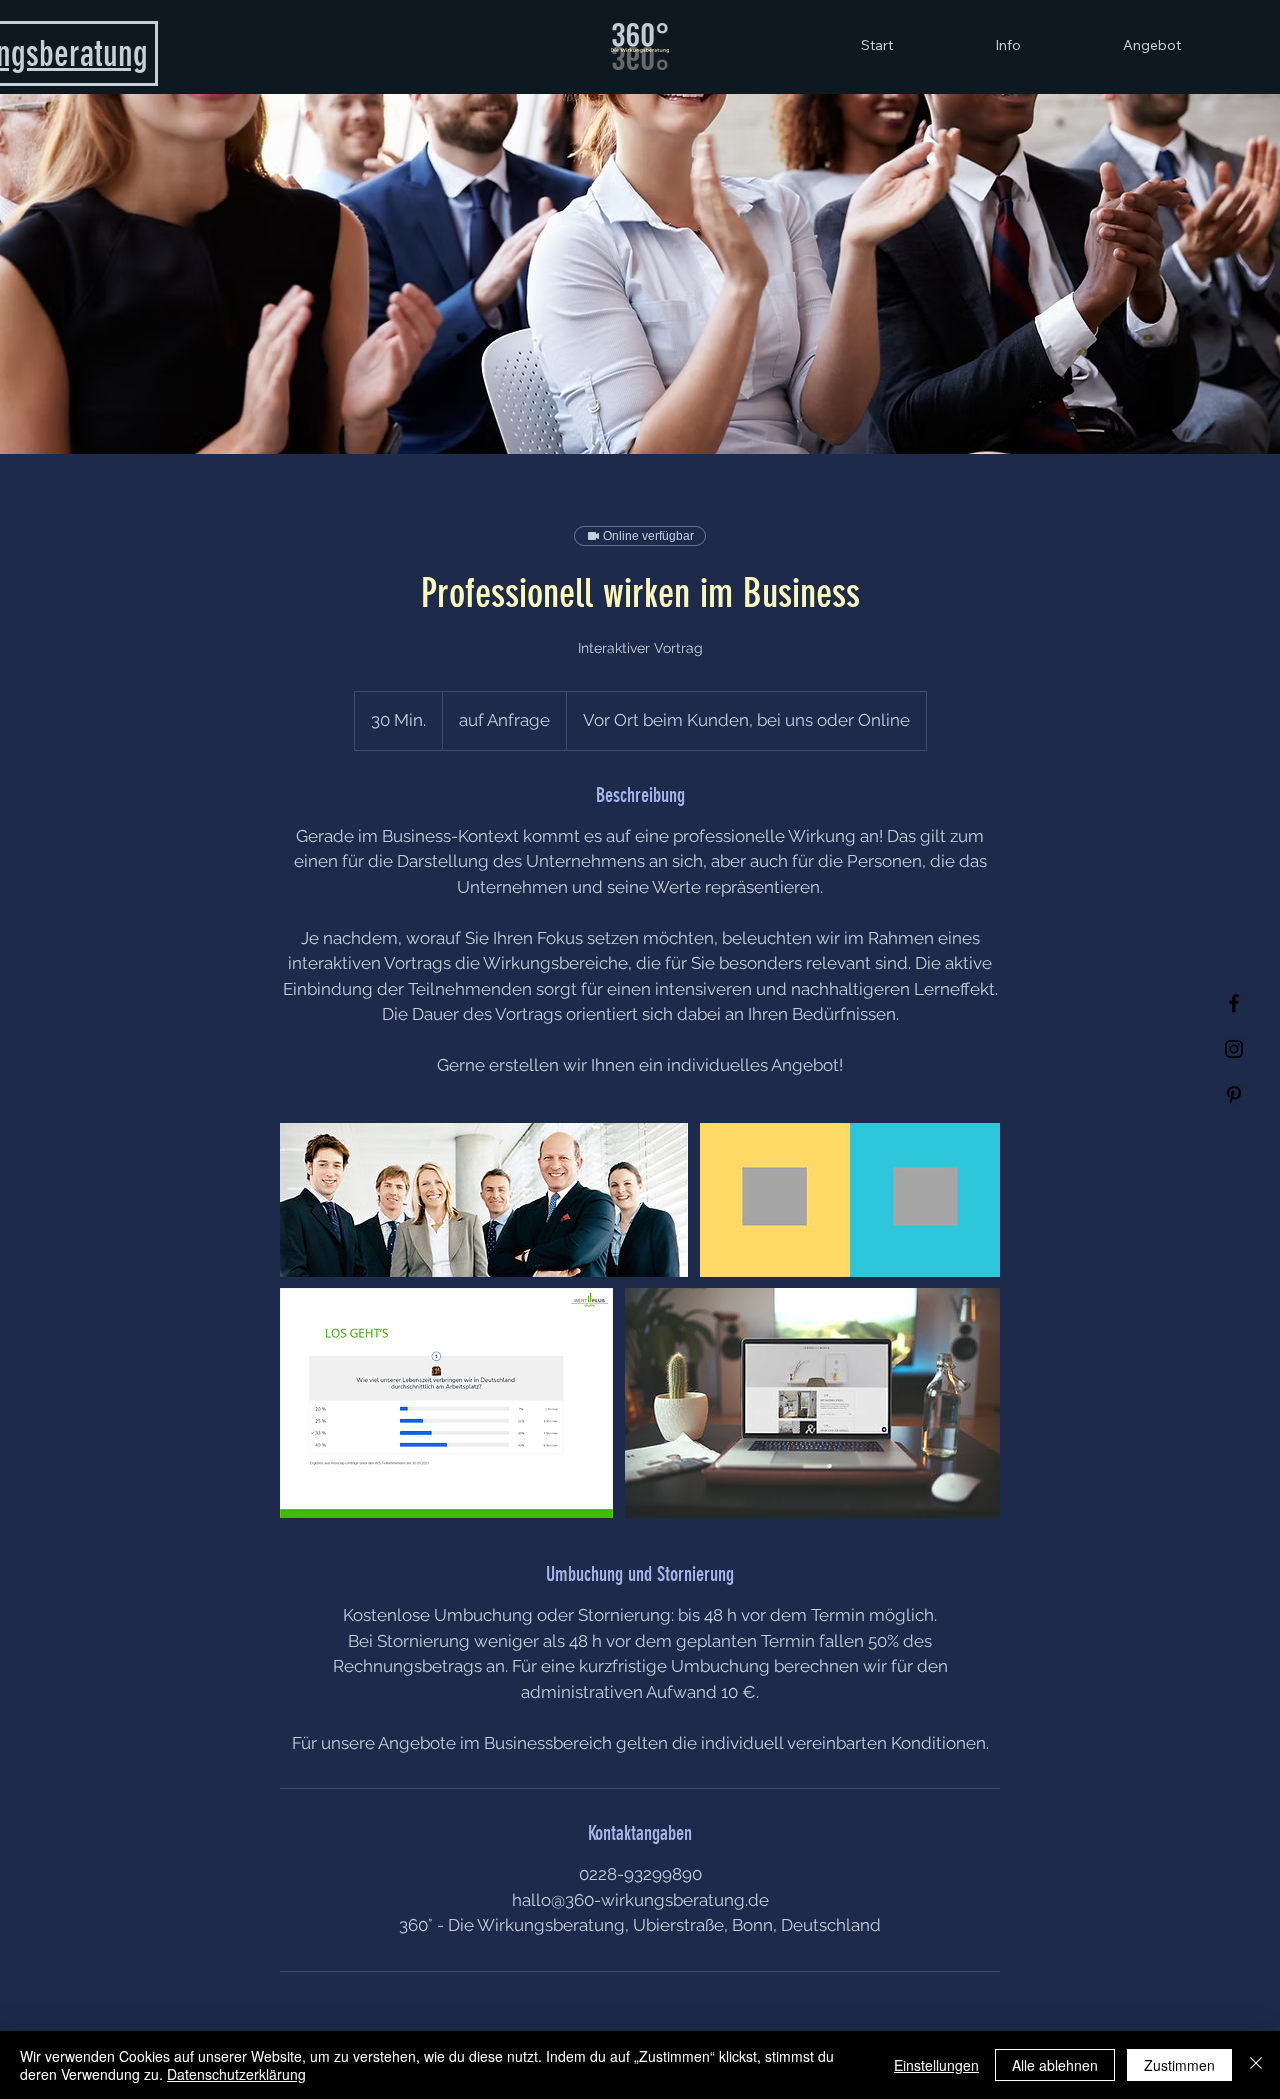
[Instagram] (1234, 1049)
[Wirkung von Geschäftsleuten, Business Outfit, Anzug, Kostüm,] (484, 1200)
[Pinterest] (1234, 1095)
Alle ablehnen (1055, 2065)
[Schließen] (1256, 2065)
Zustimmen (1179, 2065)
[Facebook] (1234, 1003)
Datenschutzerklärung (236, 2074)
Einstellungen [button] (936, 2065)
